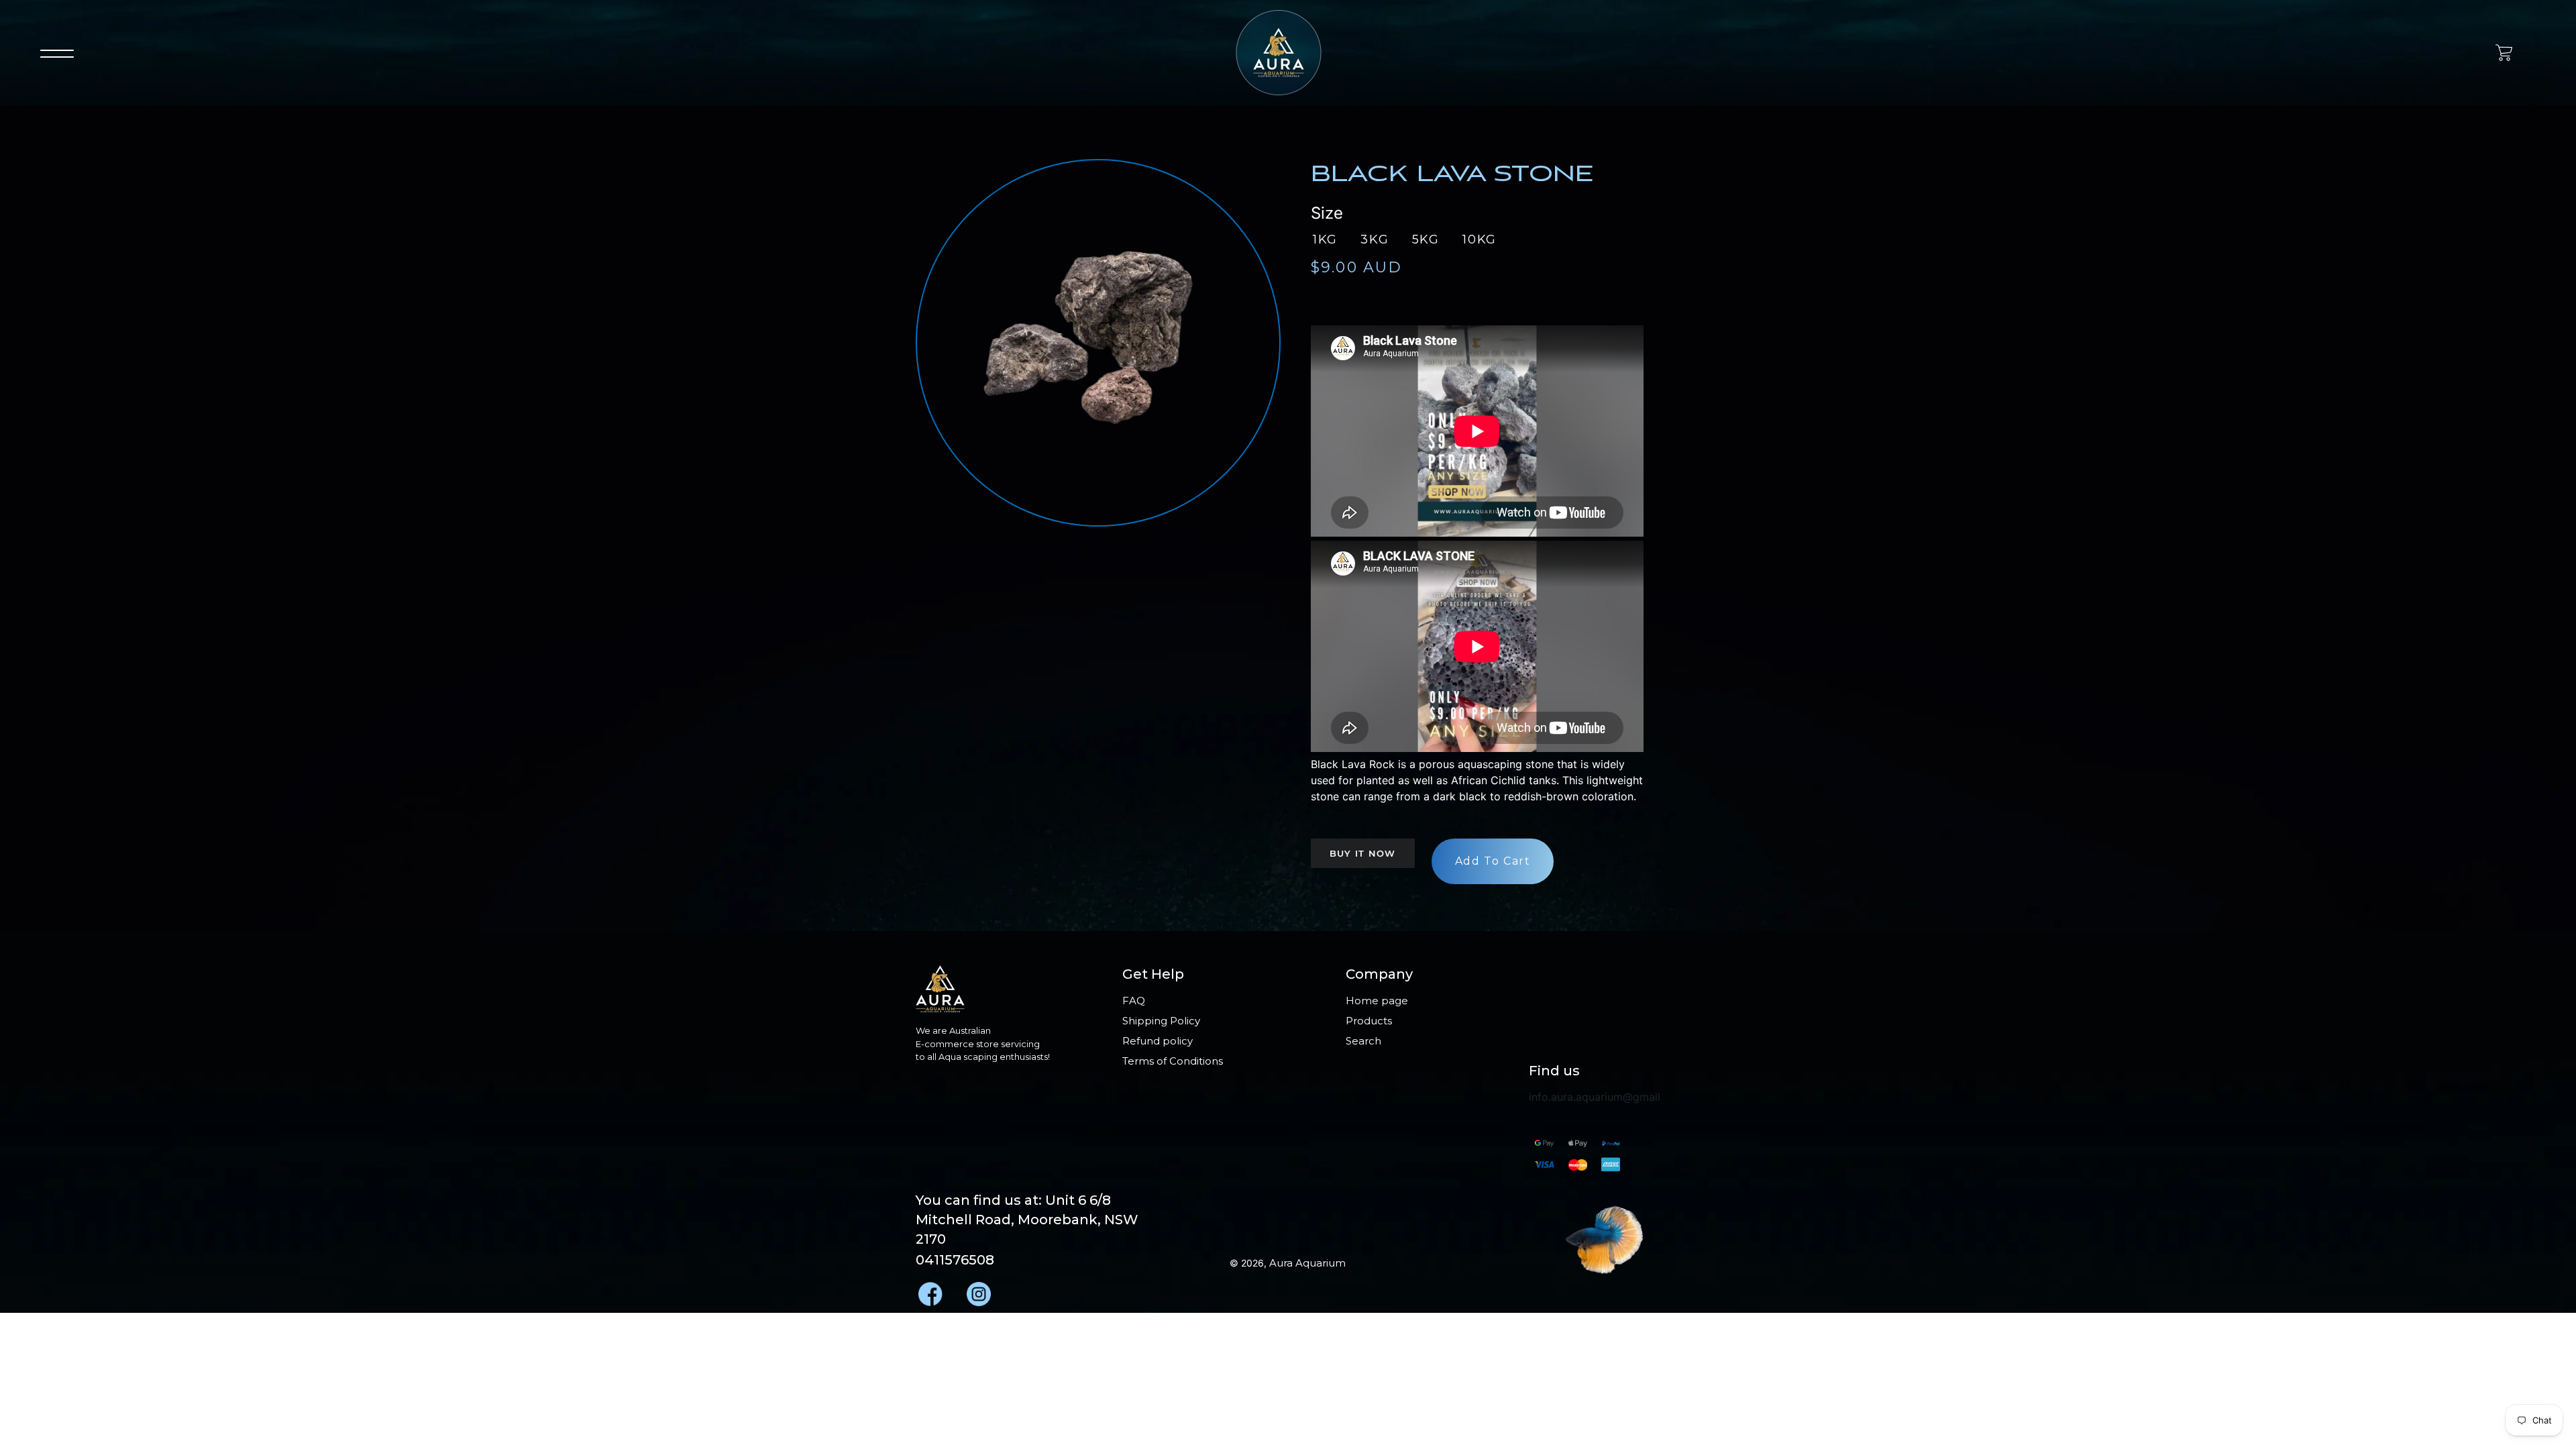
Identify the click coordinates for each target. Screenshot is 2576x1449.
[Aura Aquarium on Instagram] (977, 1290)
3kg (1375, 239)
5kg (1426, 239)
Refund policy (1158, 1041)
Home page (1377, 1001)
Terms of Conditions (1173, 1061)
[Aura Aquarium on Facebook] (929, 1290)
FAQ (1134, 1001)
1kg (1325, 239)
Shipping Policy (1161, 1021)
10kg (1480, 239)
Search (1363, 1041)
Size (1327, 213)
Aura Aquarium (1307, 1263)
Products (1369, 1021)
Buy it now (1363, 853)
